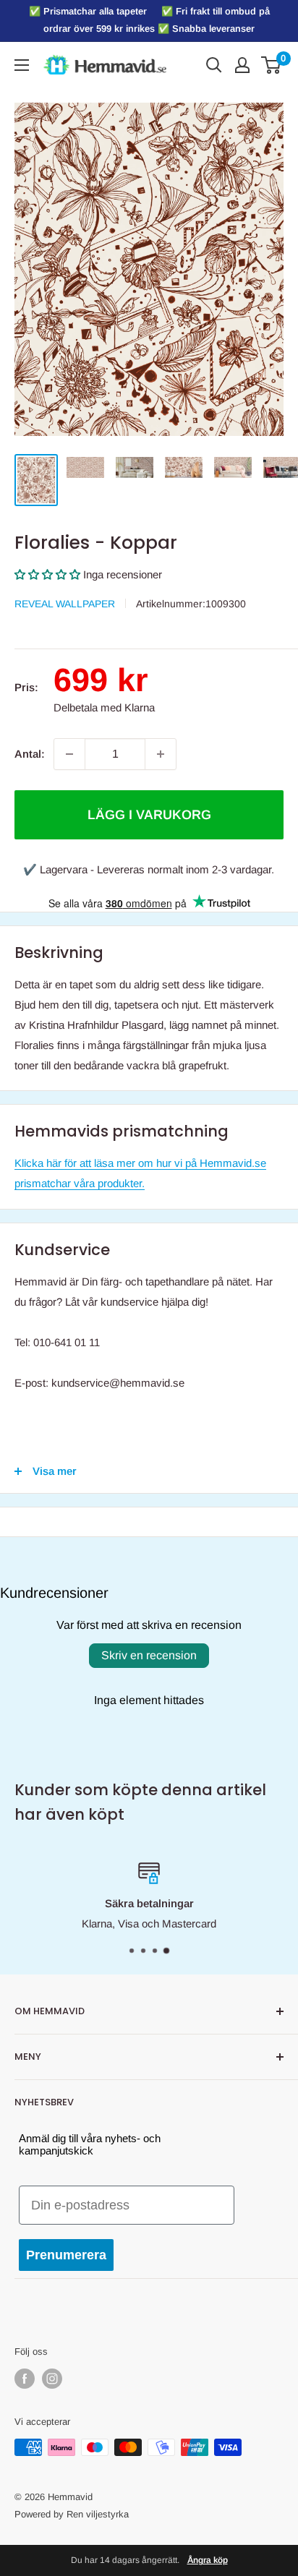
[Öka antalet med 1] (161, 754)
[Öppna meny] (22, 65)
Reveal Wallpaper (65, 604)
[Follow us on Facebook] (25, 2379)
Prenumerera (66, 2255)
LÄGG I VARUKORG (149, 815)
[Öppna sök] (214, 65)
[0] (272, 65)
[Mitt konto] (242, 65)
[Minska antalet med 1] (69, 754)
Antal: (30, 754)
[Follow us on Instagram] (52, 2379)
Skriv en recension (149, 1655)
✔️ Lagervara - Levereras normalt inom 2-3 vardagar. (149, 869)
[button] (47, 574)
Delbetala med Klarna (104, 707)
